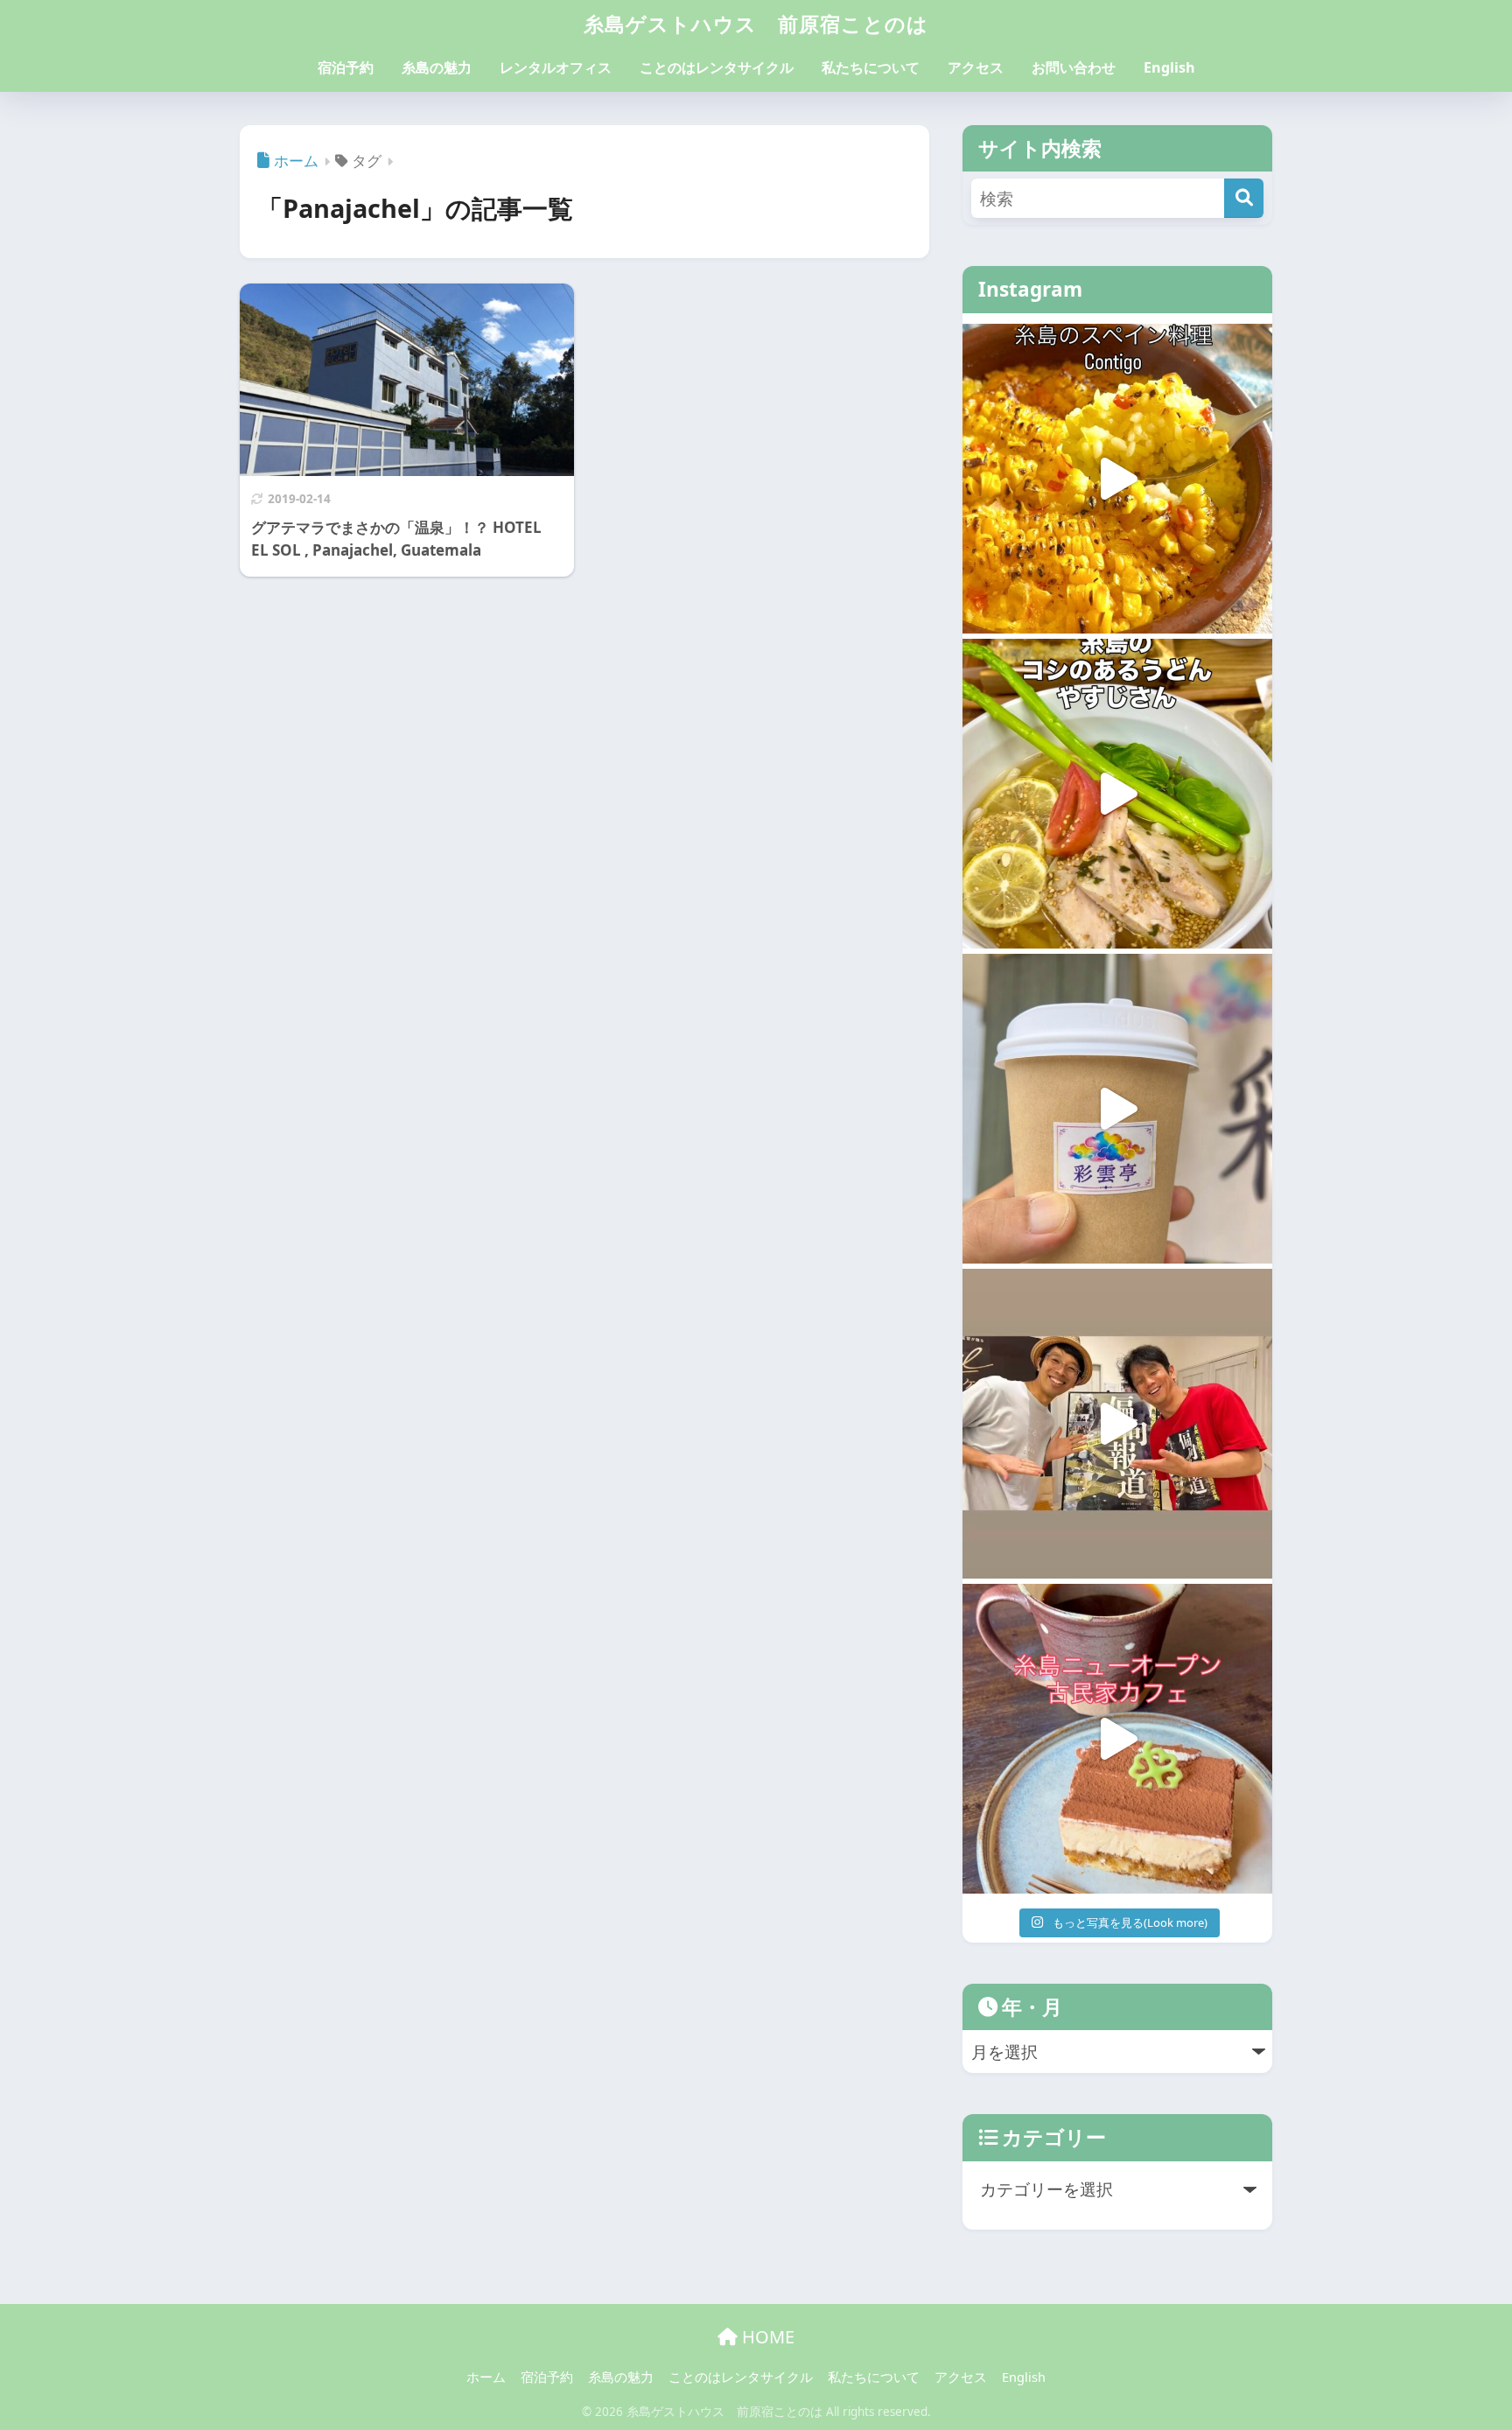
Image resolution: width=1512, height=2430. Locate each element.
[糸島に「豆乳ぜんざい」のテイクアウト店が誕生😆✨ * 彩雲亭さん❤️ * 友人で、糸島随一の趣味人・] (1117, 1109)
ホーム (486, 2377)
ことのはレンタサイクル (717, 67)
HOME (766, 2337)
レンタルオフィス (556, 67)
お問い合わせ (1074, 67)
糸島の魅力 (437, 67)
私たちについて (871, 67)
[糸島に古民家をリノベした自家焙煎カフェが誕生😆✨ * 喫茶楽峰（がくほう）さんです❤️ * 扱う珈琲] (1117, 1739)
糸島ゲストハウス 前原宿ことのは (756, 24)
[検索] (1244, 198)
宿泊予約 (346, 67)
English (1169, 67)
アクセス (976, 67)
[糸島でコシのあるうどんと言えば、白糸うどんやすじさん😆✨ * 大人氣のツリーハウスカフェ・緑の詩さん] (1117, 794)
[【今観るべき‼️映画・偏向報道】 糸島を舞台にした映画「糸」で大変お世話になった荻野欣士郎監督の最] (1117, 1424)
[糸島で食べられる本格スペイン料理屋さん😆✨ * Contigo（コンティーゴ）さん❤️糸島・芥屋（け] (1117, 479)
